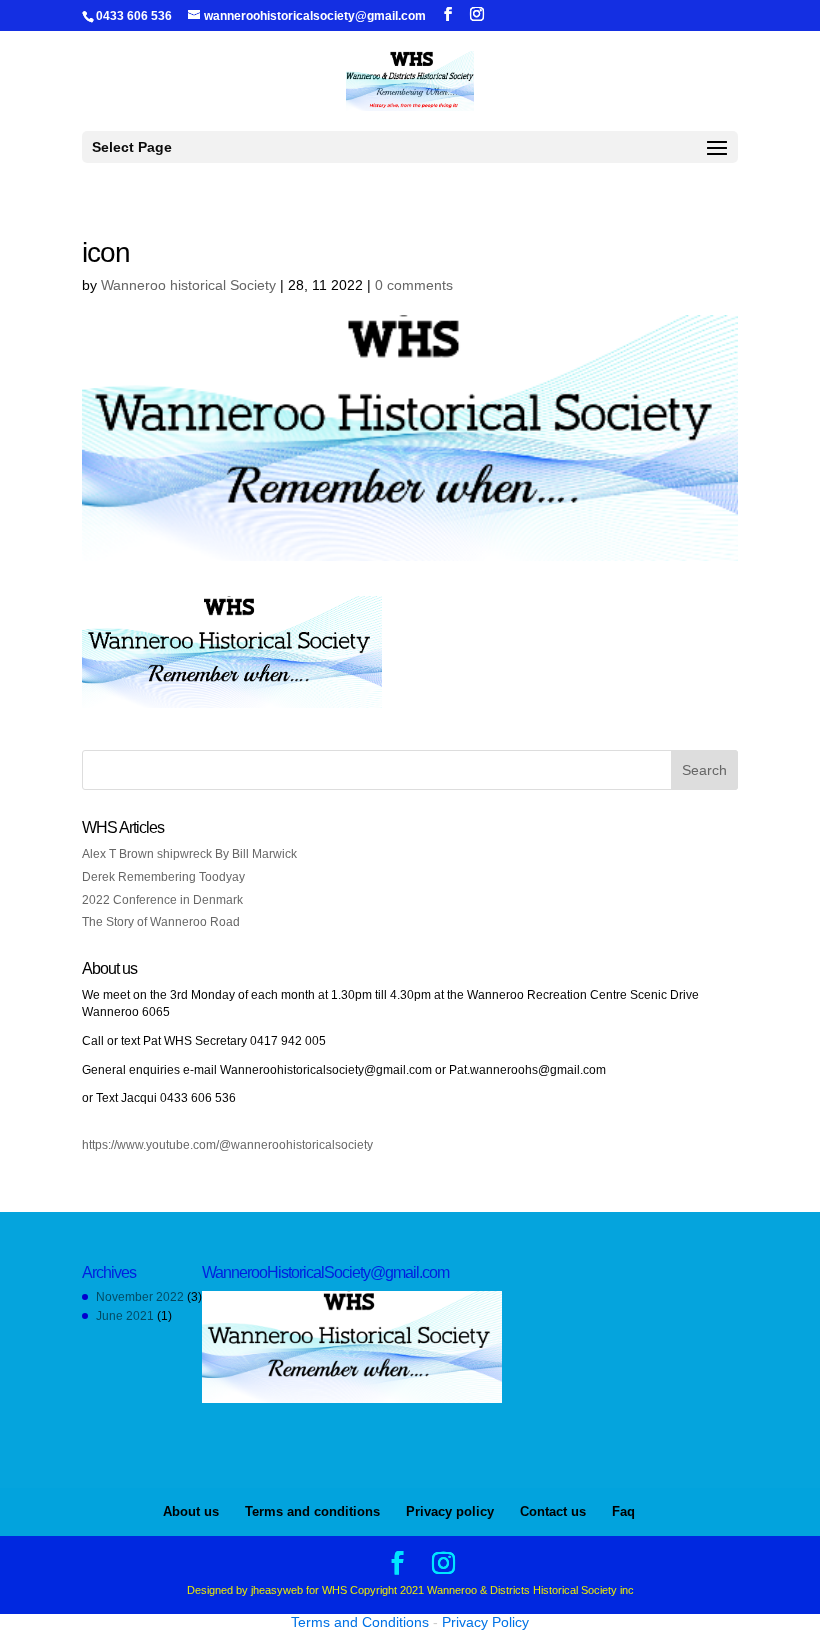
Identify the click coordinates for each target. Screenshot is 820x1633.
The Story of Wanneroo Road (161, 922)
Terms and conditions (312, 1511)
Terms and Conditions (360, 1622)
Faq (623, 1511)
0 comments (414, 285)
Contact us (553, 1511)
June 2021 (125, 1316)
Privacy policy (450, 1511)
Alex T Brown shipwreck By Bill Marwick (189, 854)
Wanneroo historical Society (188, 285)
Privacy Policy (485, 1622)
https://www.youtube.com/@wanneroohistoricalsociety (227, 1145)
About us (191, 1511)
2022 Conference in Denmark (162, 900)
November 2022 (140, 1297)
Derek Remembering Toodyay (163, 877)
